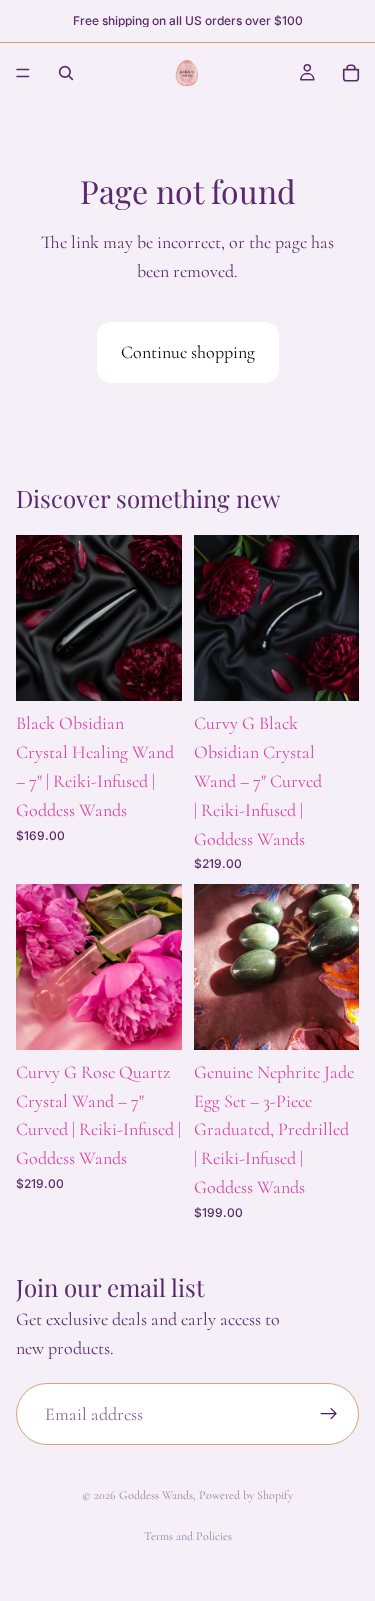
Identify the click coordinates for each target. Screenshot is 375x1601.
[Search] (66, 73)
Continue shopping (188, 352)
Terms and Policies (188, 1536)
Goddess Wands (156, 1495)
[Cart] (351, 73)
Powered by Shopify (246, 1495)
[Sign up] (329, 1414)
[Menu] (23, 73)
